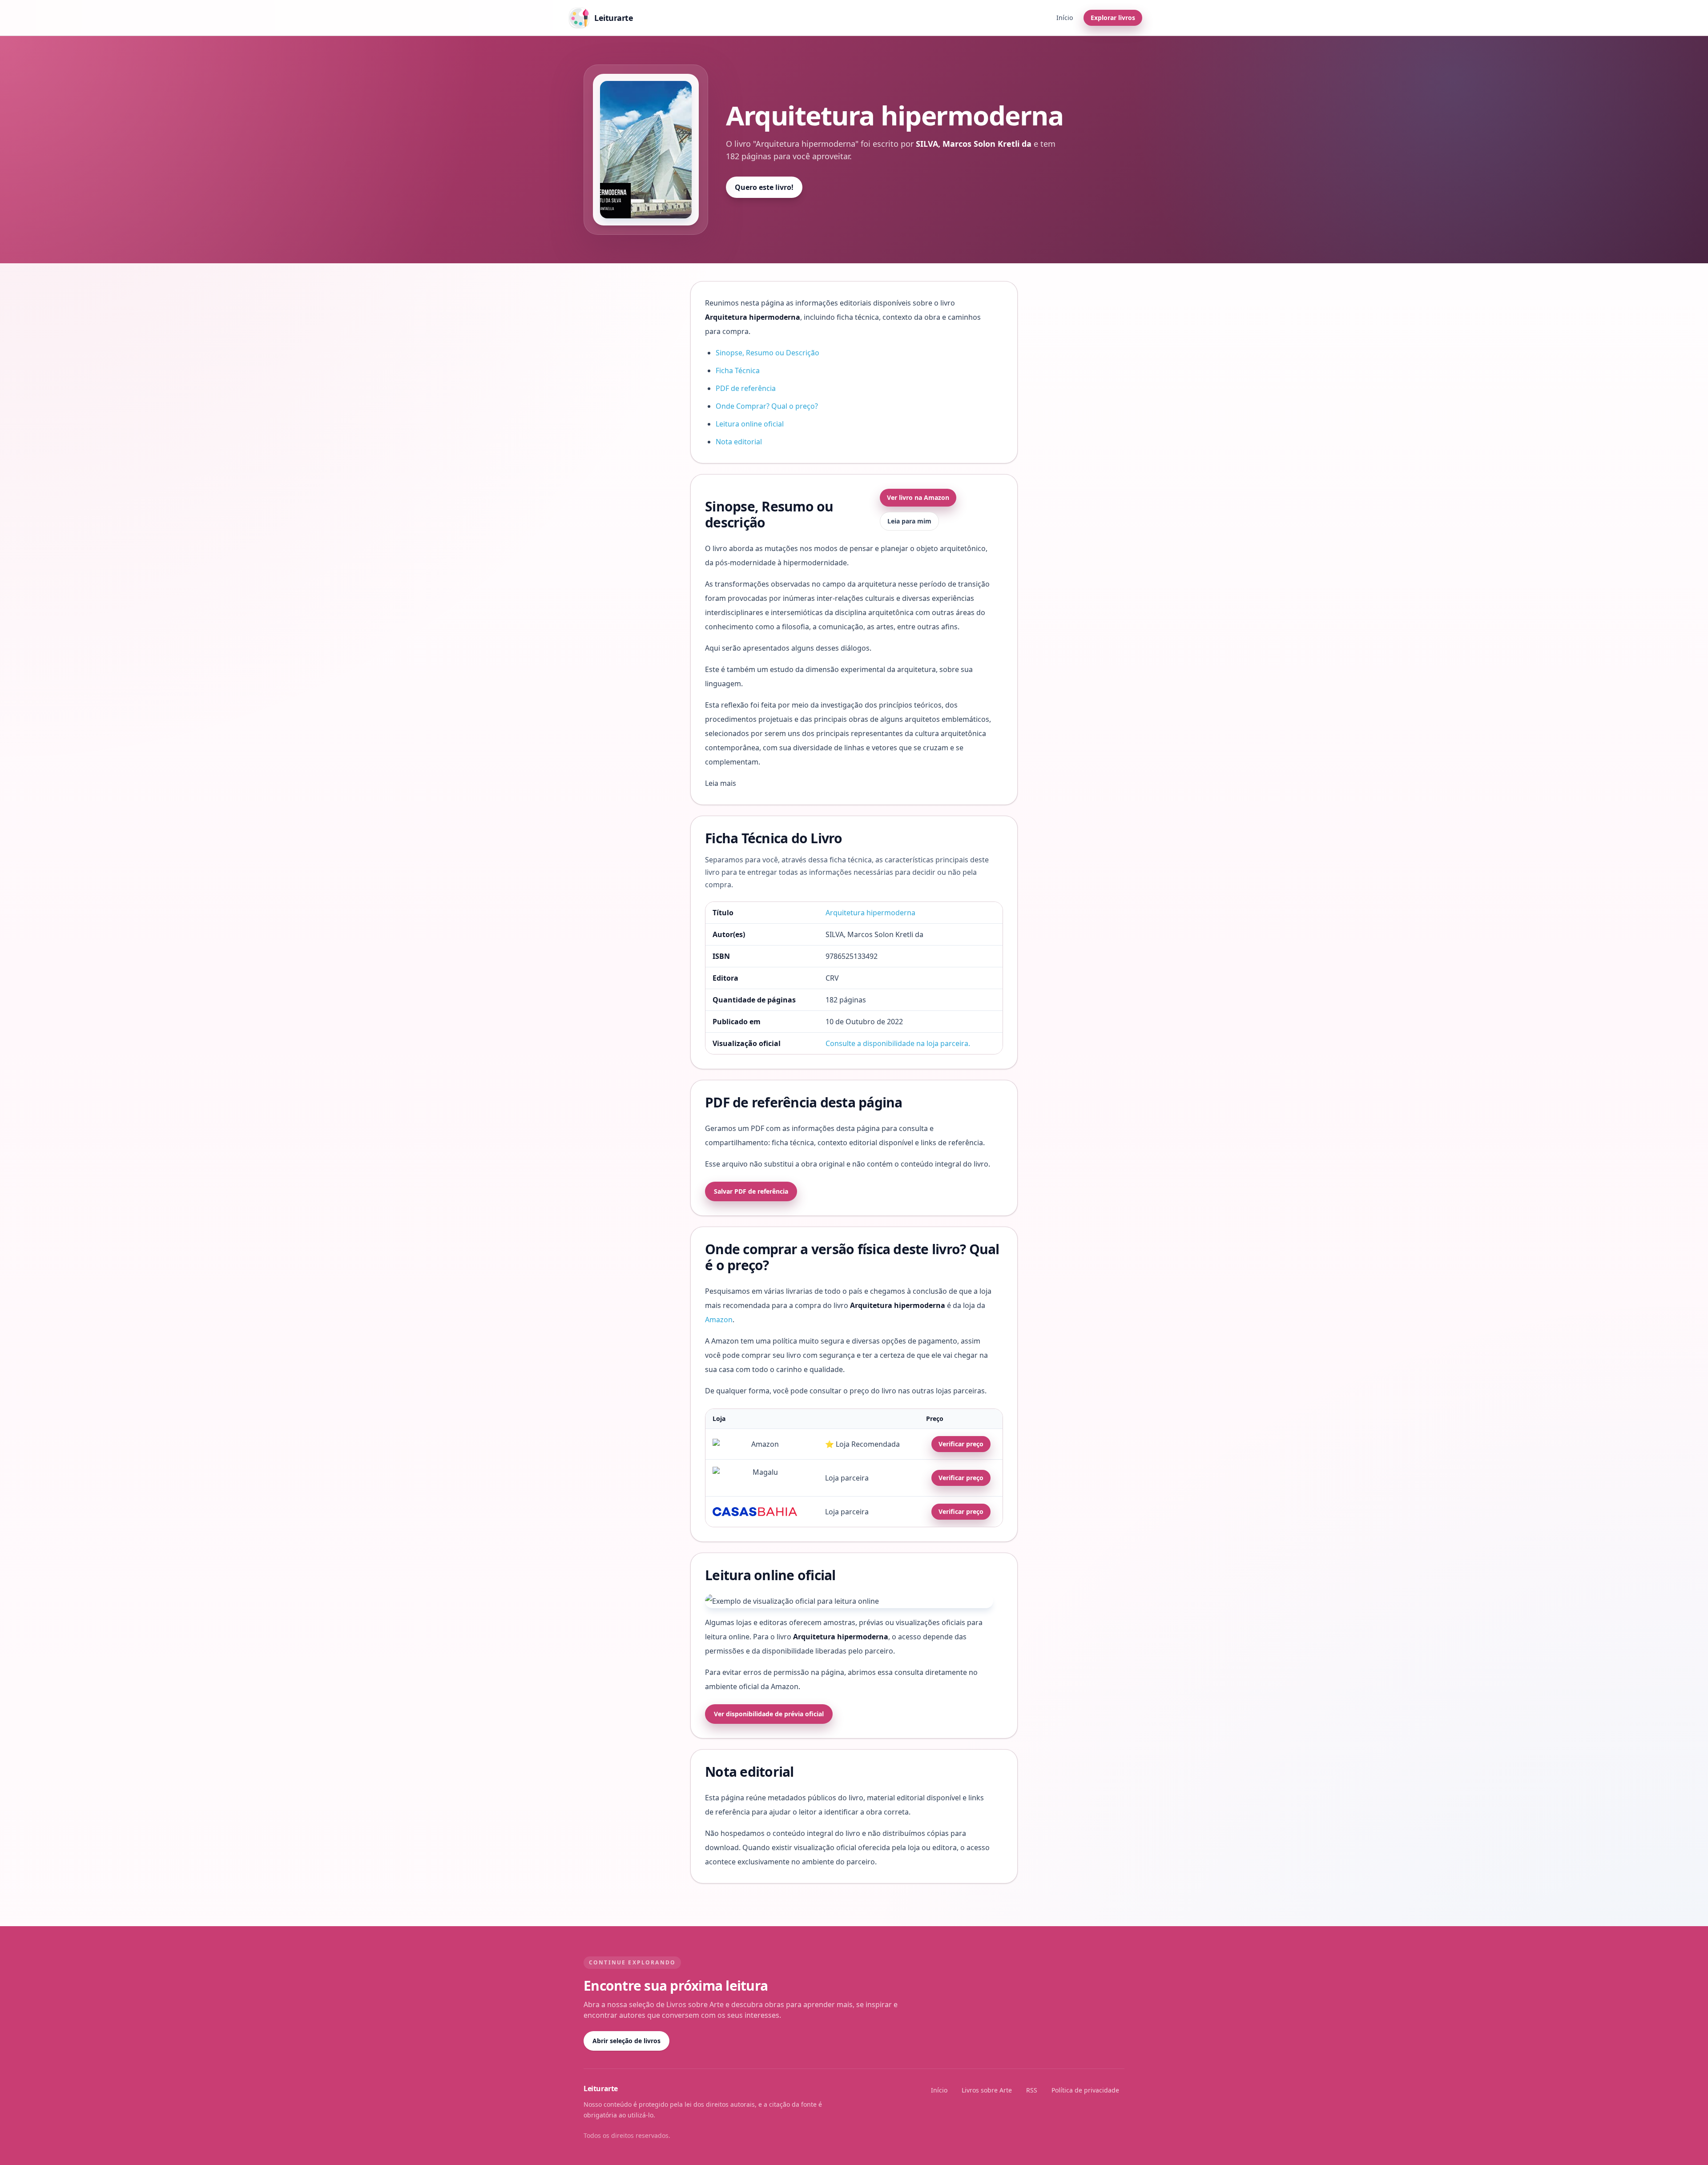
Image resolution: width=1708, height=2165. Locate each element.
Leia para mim (909, 521)
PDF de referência (746, 388)
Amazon (719, 1320)
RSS (1032, 2090)
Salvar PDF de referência (751, 1191)
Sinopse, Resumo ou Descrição (767, 353)
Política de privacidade (1085, 2090)
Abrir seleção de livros (626, 2041)
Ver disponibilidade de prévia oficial (769, 1714)
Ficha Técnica (738, 370)
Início (1065, 18)
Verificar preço (961, 1444)
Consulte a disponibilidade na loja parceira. (898, 1043)
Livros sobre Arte (987, 2090)
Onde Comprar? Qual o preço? (767, 406)
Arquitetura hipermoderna (870, 913)
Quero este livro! (764, 187)
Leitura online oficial (750, 424)
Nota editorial (739, 442)
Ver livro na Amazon (918, 497)
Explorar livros (1113, 18)
